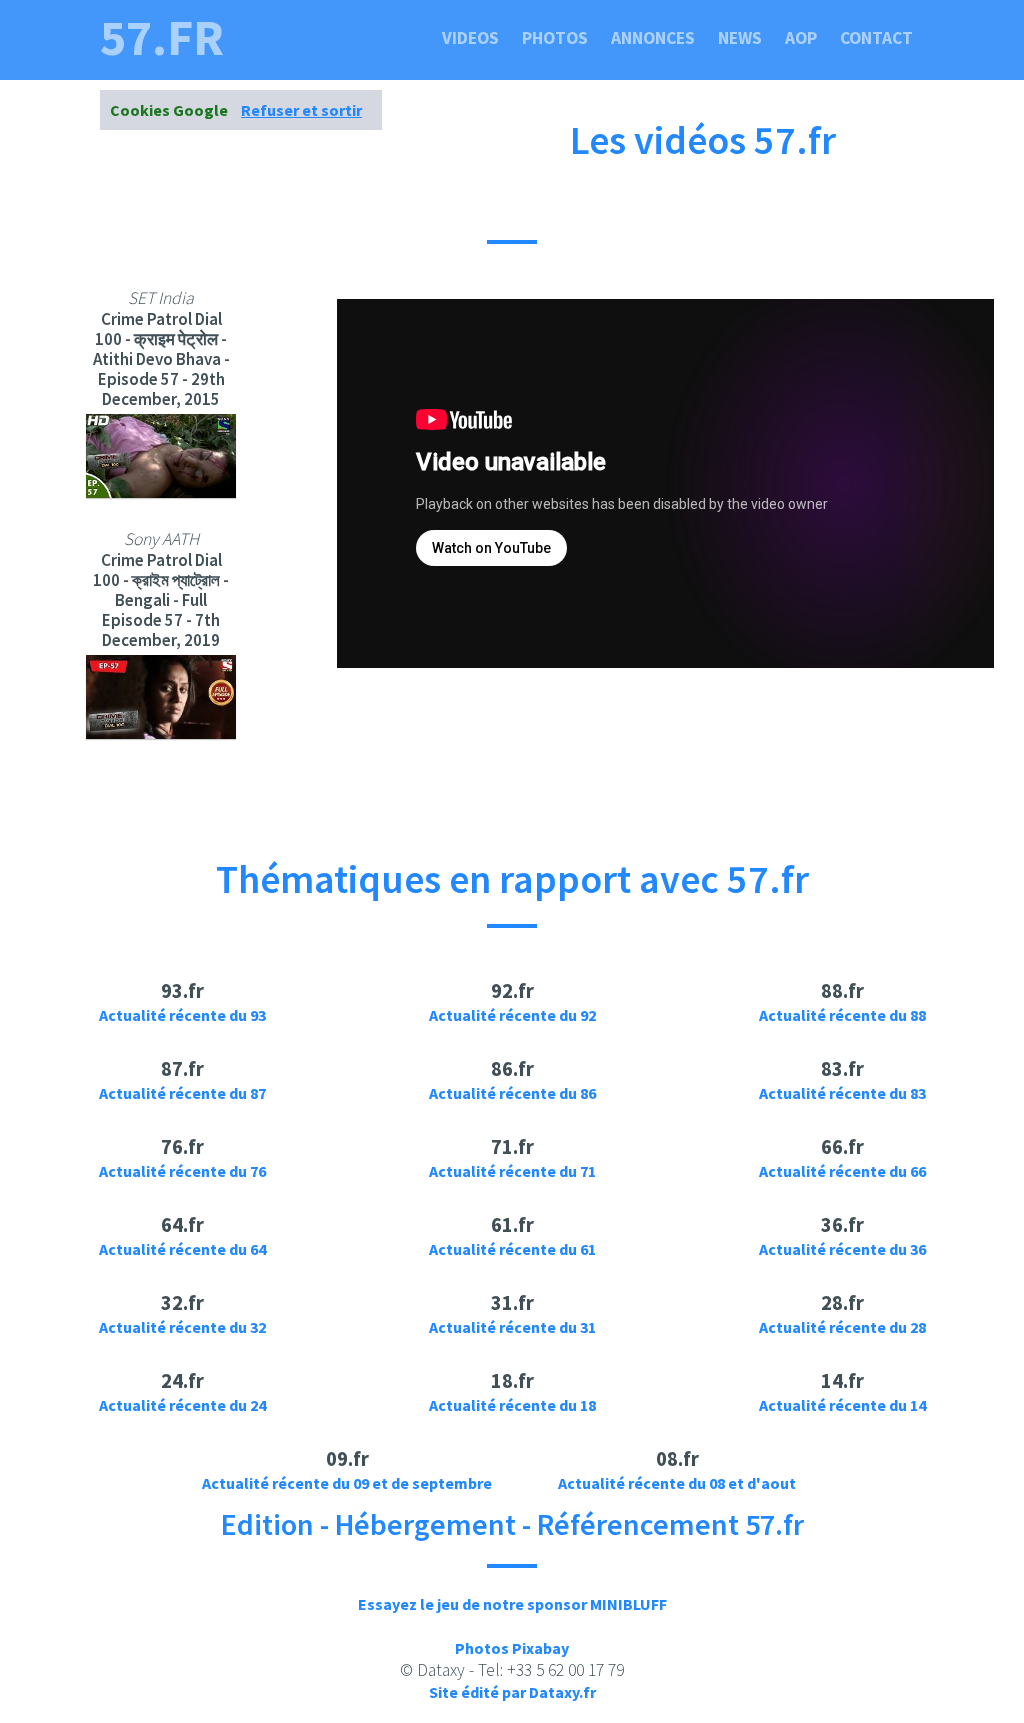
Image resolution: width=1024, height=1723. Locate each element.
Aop (801, 38)
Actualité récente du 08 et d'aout (677, 1483)
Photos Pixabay (512, 1648)
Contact (876, 38)
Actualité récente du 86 (512, 1093)
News (740, 38)
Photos (555, 38)
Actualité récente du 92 (512, 1015)
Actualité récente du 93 (182, 1015)
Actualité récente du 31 (512, 1327)
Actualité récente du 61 (512, 1249)
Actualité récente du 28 (842, 1327)
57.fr (162, 38)
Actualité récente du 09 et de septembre (347, 1483)
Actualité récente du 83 (842, 1093)
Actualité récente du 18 (512, 1405)
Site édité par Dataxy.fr (512, 1692)
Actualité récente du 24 (182, 1405)
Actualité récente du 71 (512, 1171)
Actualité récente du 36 (842, 1249)
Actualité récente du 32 (182, 1327)
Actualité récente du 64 (182, 1249)
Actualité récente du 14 (842, 1405)
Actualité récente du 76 (182, 1171)
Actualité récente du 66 (842, 1171)
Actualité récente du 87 (182, 1093)
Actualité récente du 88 (842, 1015)
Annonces (653, 38)
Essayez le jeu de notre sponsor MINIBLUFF (512, 1604)
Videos (470, 38)
